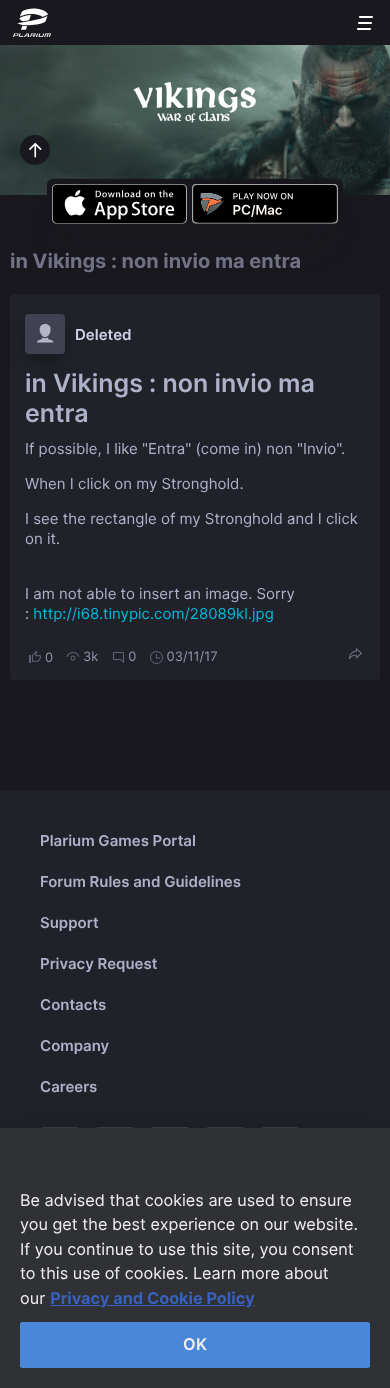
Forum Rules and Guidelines (140, 881)
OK (195, 1344)
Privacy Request (98, 963)
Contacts (73, 1004)
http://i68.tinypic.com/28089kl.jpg (153, 613)
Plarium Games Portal (118, 840)
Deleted (103, 334)
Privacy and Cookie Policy (152, 1298)
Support (69, 922)
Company (74, 1045)
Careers (68, 1086)
